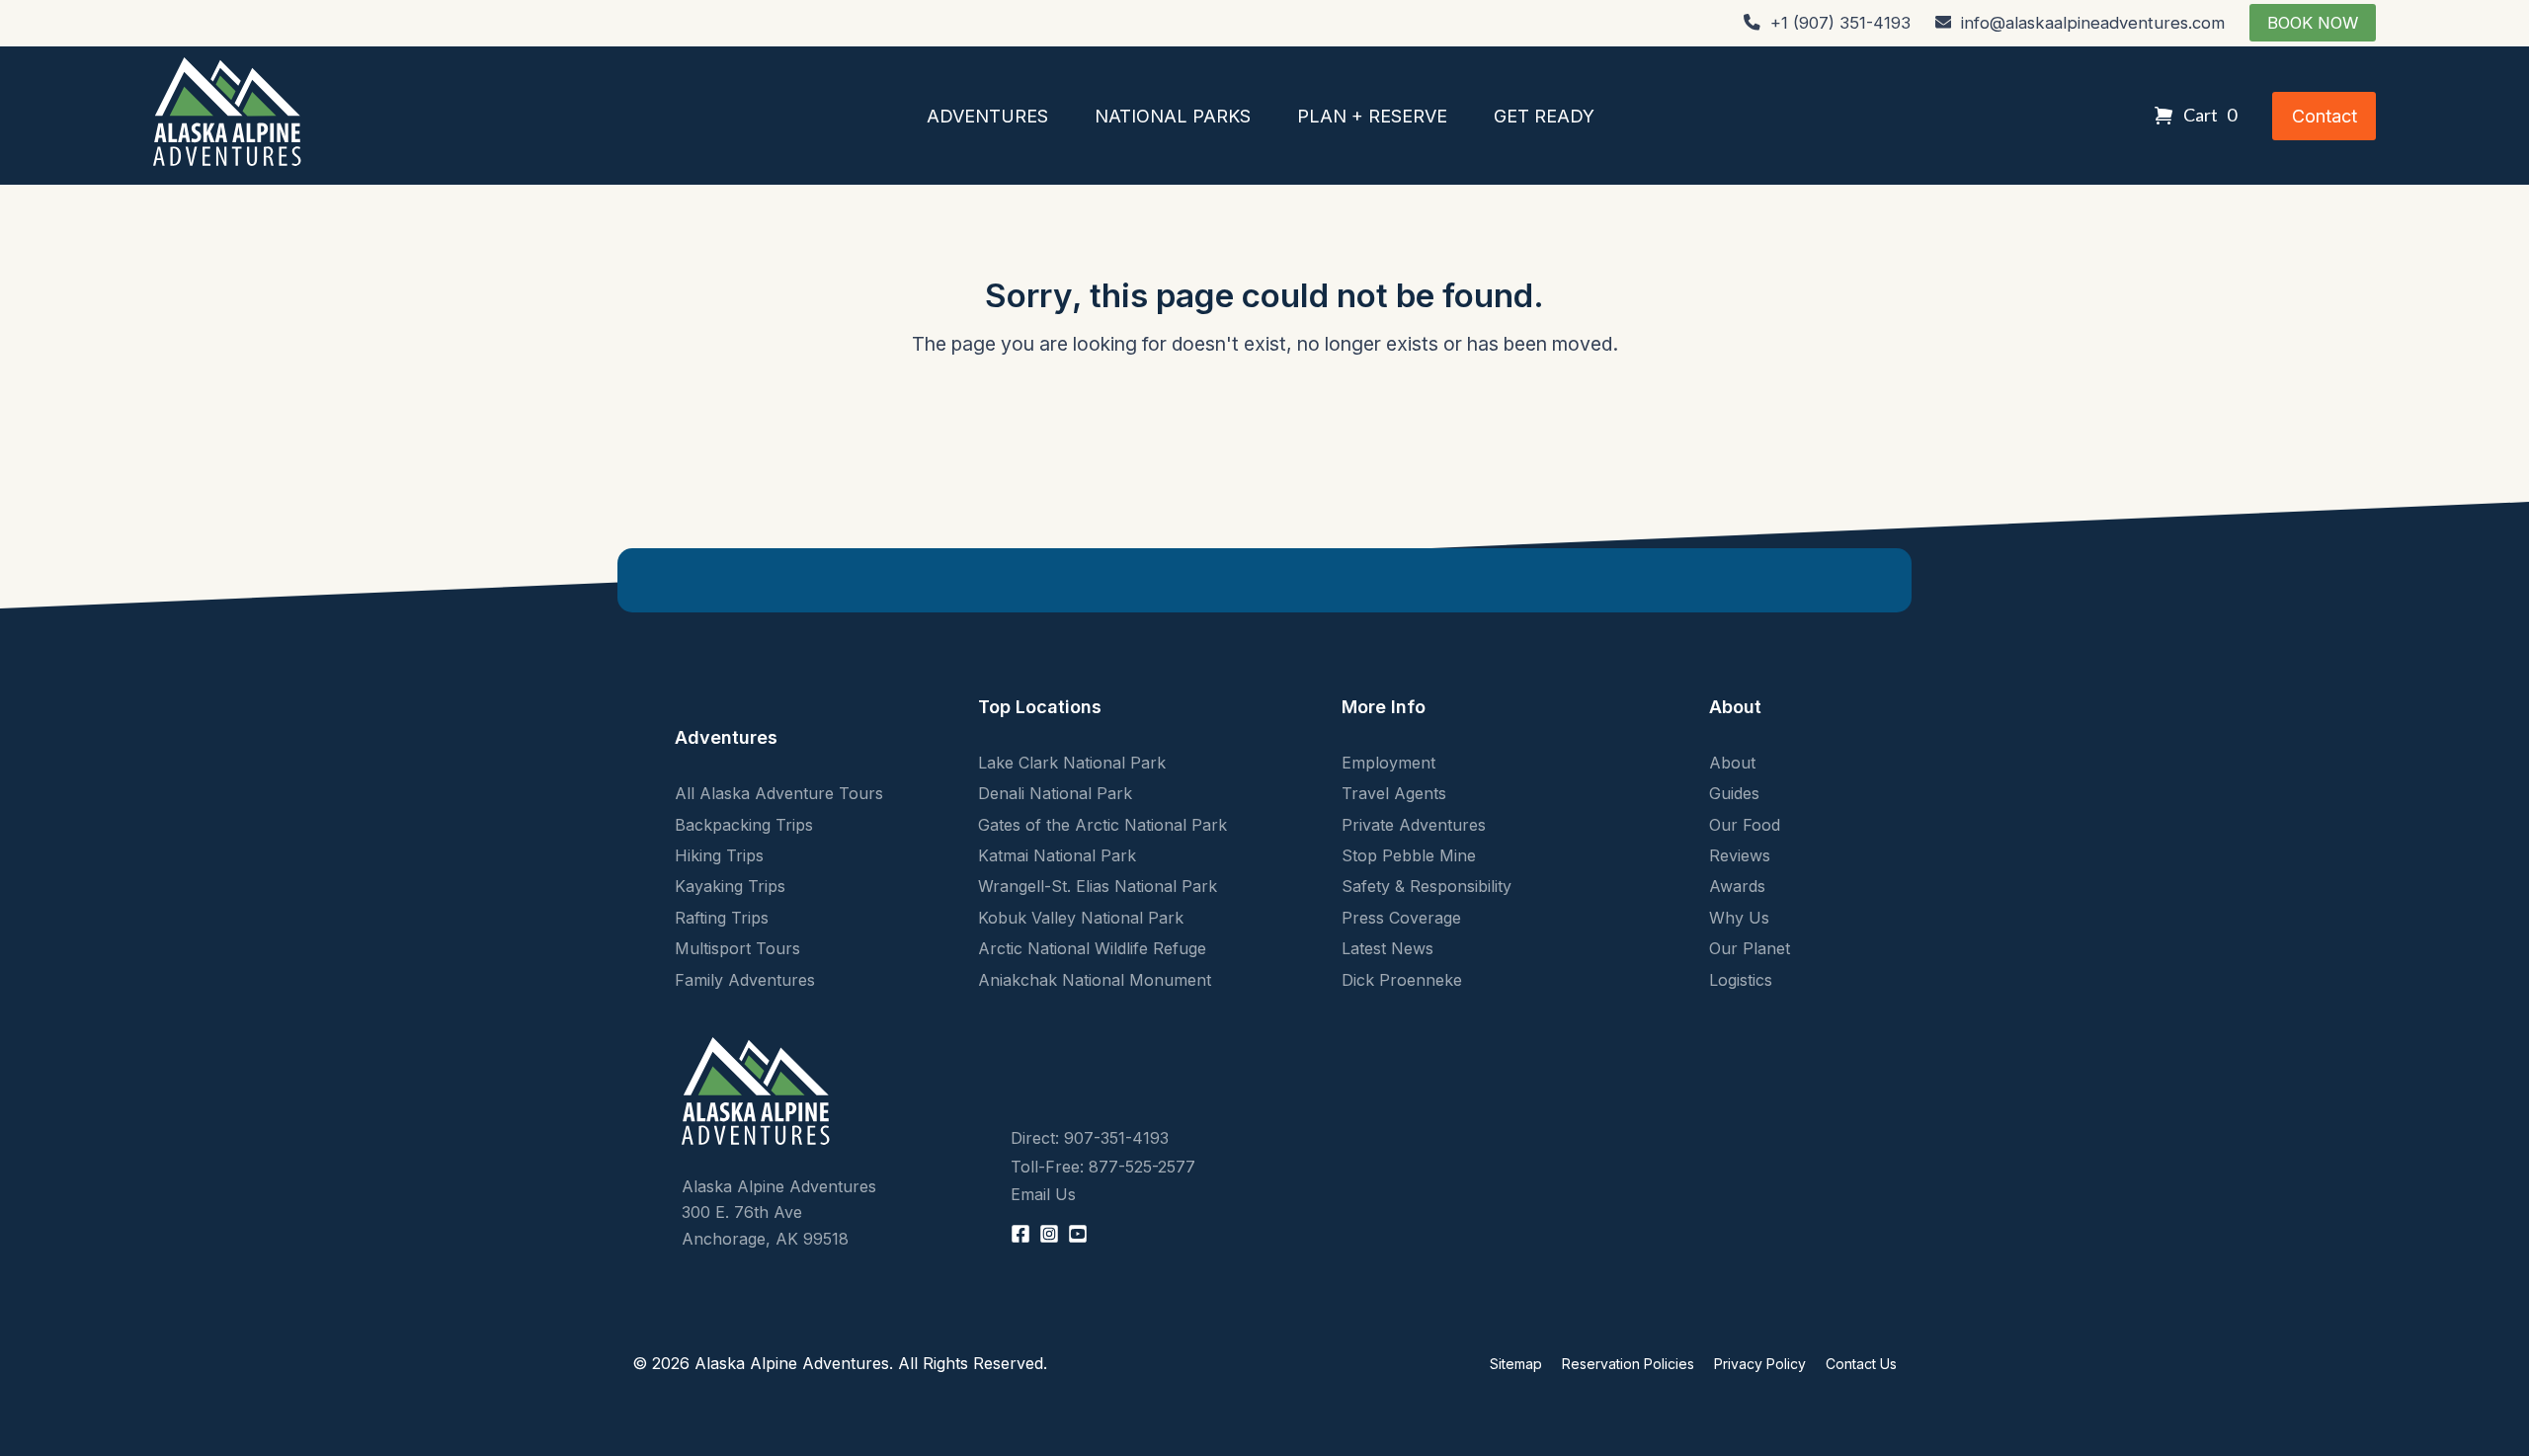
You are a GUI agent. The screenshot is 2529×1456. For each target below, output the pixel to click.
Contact (2325, 116)
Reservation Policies (1628, 1364)
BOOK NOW (2313, 23)
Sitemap (1516, 1364)
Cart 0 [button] (2210, 115)
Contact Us (1861, 1364)
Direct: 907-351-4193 (1090, 1138)
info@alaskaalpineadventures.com (2093, 23)
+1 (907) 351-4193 (1840, 23)
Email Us (1043, 1194)
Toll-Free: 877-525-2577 (1103, 1167)
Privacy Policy (1760, 1364)
